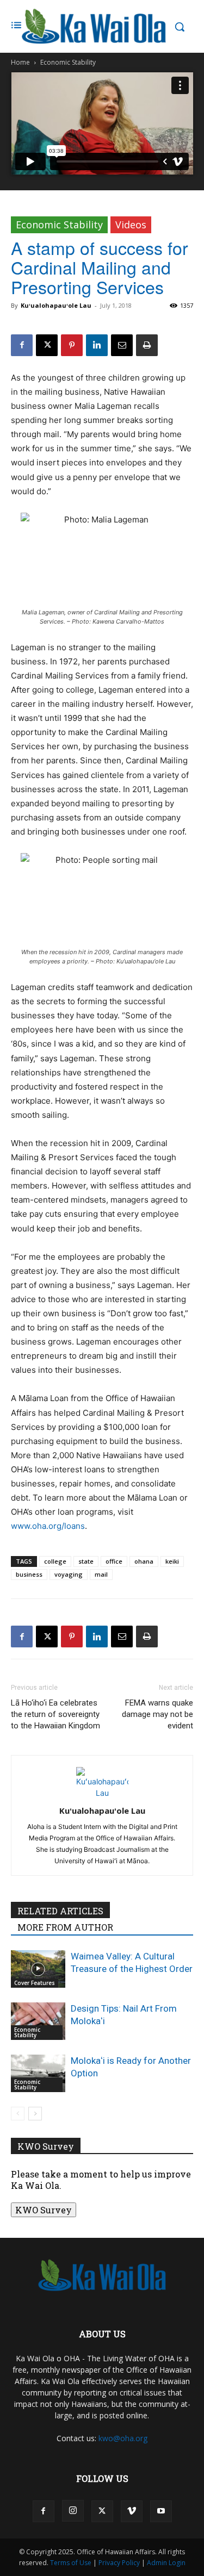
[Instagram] (73, 2511)
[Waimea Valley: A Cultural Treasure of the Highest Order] (38, 1969)
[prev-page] (18, 2114)
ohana (144, 1561)
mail (101, 1574)
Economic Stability (68, 62)
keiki (172, 1561)
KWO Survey (44, 2210)
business (29, 1574)
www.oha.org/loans (48, 1526)
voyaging (69, 1574)
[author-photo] (102, 1793)
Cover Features (35, 1983)
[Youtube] (161, 2511)
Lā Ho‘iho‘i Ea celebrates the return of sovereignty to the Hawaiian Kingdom (55, 1714)
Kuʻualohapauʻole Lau (56, 305)
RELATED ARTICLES (60, 1911)
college (55, 1561)
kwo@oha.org (123, 2438)
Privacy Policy (119, 2563)
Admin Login (166, 2563)
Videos (131, 225)
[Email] (122, 345)
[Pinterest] (72, 345)
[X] (47, 345)
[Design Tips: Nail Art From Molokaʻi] (38, 2021)
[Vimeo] (132, 2511)
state (86, 1561)
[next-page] (35, 2114)
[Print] (147, 345)
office (114, 1561)
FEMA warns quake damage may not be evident (157, 1714)
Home (20, 62)
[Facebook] (22, 345)
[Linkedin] (97, 345)
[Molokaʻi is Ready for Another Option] (38, 2073)
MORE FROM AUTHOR (65, 1927)
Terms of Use (71, 2563)
